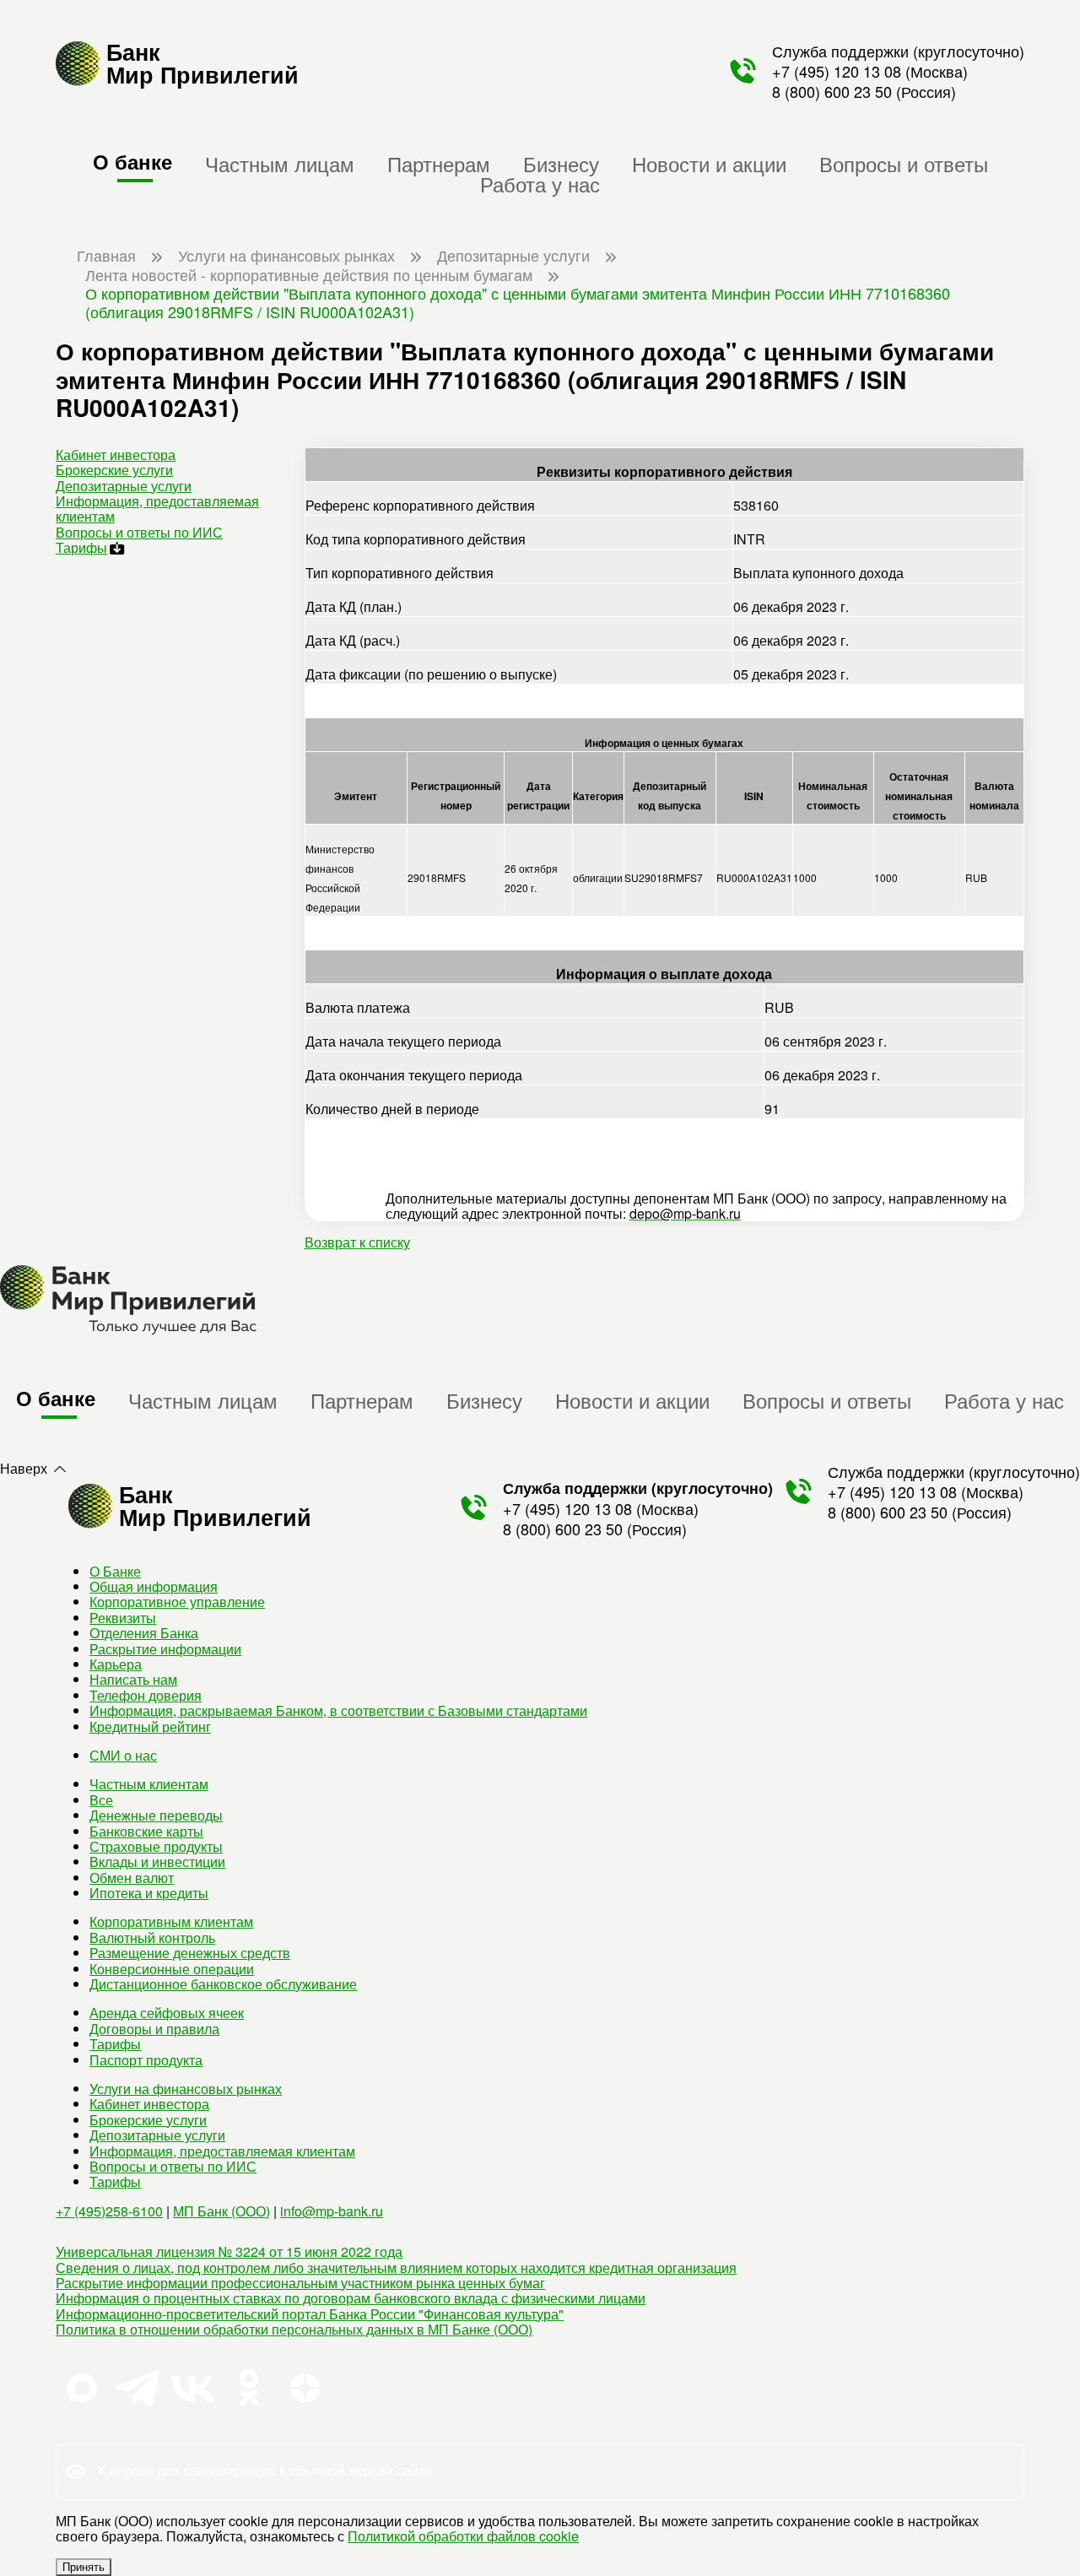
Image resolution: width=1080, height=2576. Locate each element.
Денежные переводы (156, 1815)
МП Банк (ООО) (221, 2211)
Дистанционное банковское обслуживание (223, 1984)
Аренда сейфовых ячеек (167, 2013)
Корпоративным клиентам (171, 1921)
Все (101, 1800)
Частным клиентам (149, 1784)
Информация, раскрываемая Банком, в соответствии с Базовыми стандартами (338, 1710)
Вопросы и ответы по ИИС (139, 532)
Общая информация (154, 1586)
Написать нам (133, 1679)
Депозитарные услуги (124, 486)
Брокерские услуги (114, 470)
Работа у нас (540, 184)
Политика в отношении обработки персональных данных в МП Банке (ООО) (294, 2329)
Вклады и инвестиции (157, 1862)
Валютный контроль (152, 1937)
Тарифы (81, 547)
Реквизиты (123, 1618)
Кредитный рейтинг (150, 1726)
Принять (84, 2567)
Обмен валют (132, 1878)
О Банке (115, 1571)
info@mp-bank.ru (332, 2211)
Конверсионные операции (172, 1969)
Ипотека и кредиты (149, 1893)
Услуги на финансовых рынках (186, 2089)
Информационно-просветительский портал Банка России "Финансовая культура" (310, 2314)
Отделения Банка (144, 1633)
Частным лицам (280, 163)
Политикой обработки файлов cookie (463, 2536)
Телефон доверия (146, 1695)
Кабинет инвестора (116, 455)
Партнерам (439, 163)
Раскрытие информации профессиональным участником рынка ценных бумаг (300, 2283)
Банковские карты (146, 1831)
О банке (132, 161)
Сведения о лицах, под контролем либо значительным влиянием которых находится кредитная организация (396, 2268)
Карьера (116, 1664)
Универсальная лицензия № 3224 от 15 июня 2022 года (229, 2251)
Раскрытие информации (165, 1649)
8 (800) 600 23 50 (832, 91)
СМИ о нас (123, 1755)
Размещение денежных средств (190, 1953)
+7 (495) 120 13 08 (837, 71)
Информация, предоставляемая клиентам (157, 509)
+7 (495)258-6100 (109, 2211)
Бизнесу (561, 163)
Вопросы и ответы (904, 163)
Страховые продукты (156, 1846)
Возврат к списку (357, 1242)
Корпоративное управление (177, 1602)
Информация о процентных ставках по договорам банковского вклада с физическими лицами (351, 2298)
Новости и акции (709, 163)
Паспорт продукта (146, 2060)
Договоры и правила (154, 2029)
